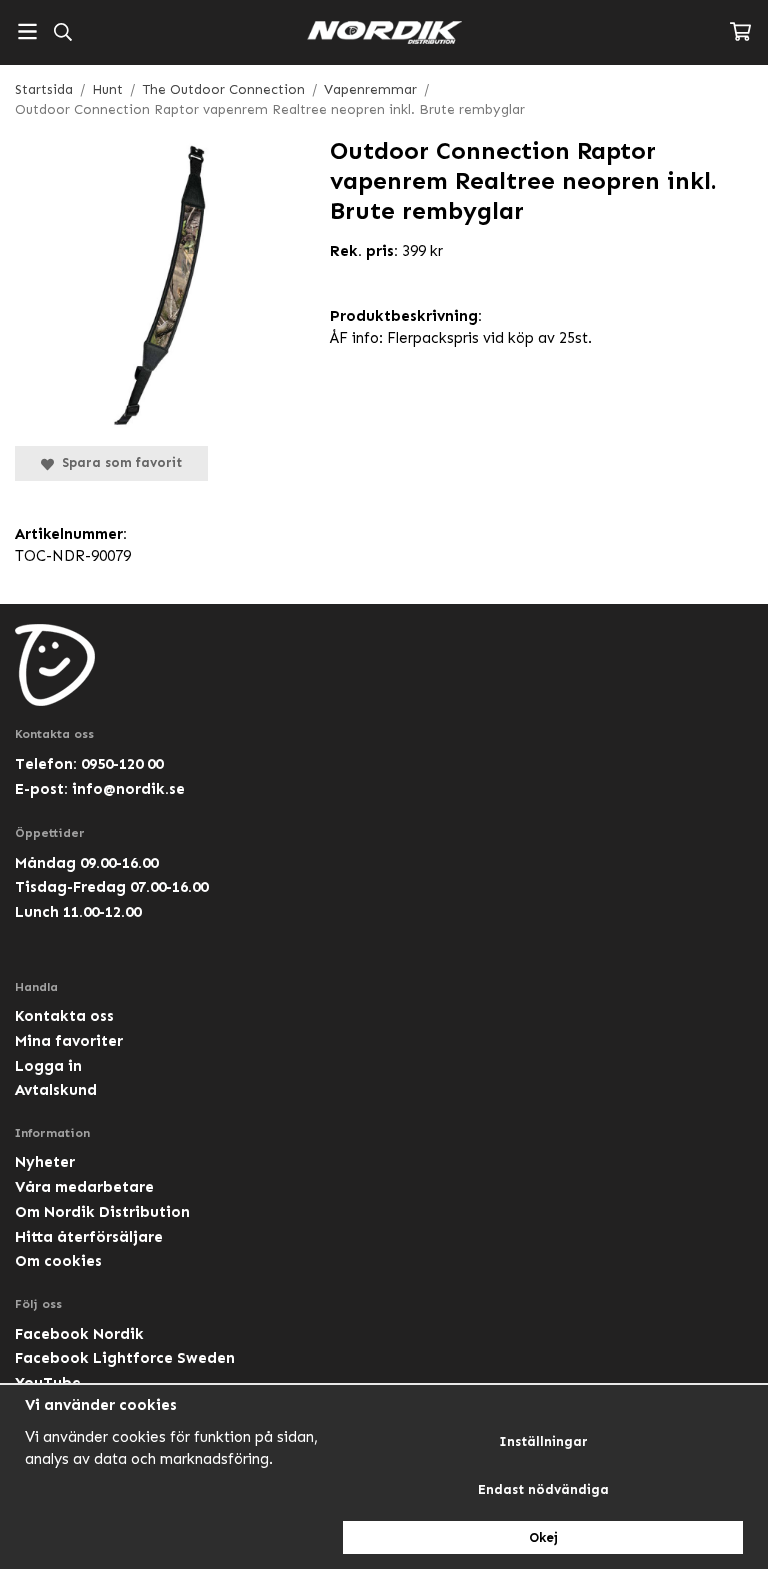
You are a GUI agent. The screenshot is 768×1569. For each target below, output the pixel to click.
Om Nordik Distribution (102, 1212)
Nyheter (45, 1162)
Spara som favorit (118, 462)
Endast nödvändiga (543, 1489)
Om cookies (58, 1261)
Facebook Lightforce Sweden (125, 1358)
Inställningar (543, 1441)
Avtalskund (56, 1090)
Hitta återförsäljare (89, 1237)
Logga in (48, 1066)
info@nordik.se (128, 789)
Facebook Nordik (79, 1334)
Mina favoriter (69, 1041)
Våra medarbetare (84, 1187)
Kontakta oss (64, 1016)
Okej (543, 1537)
